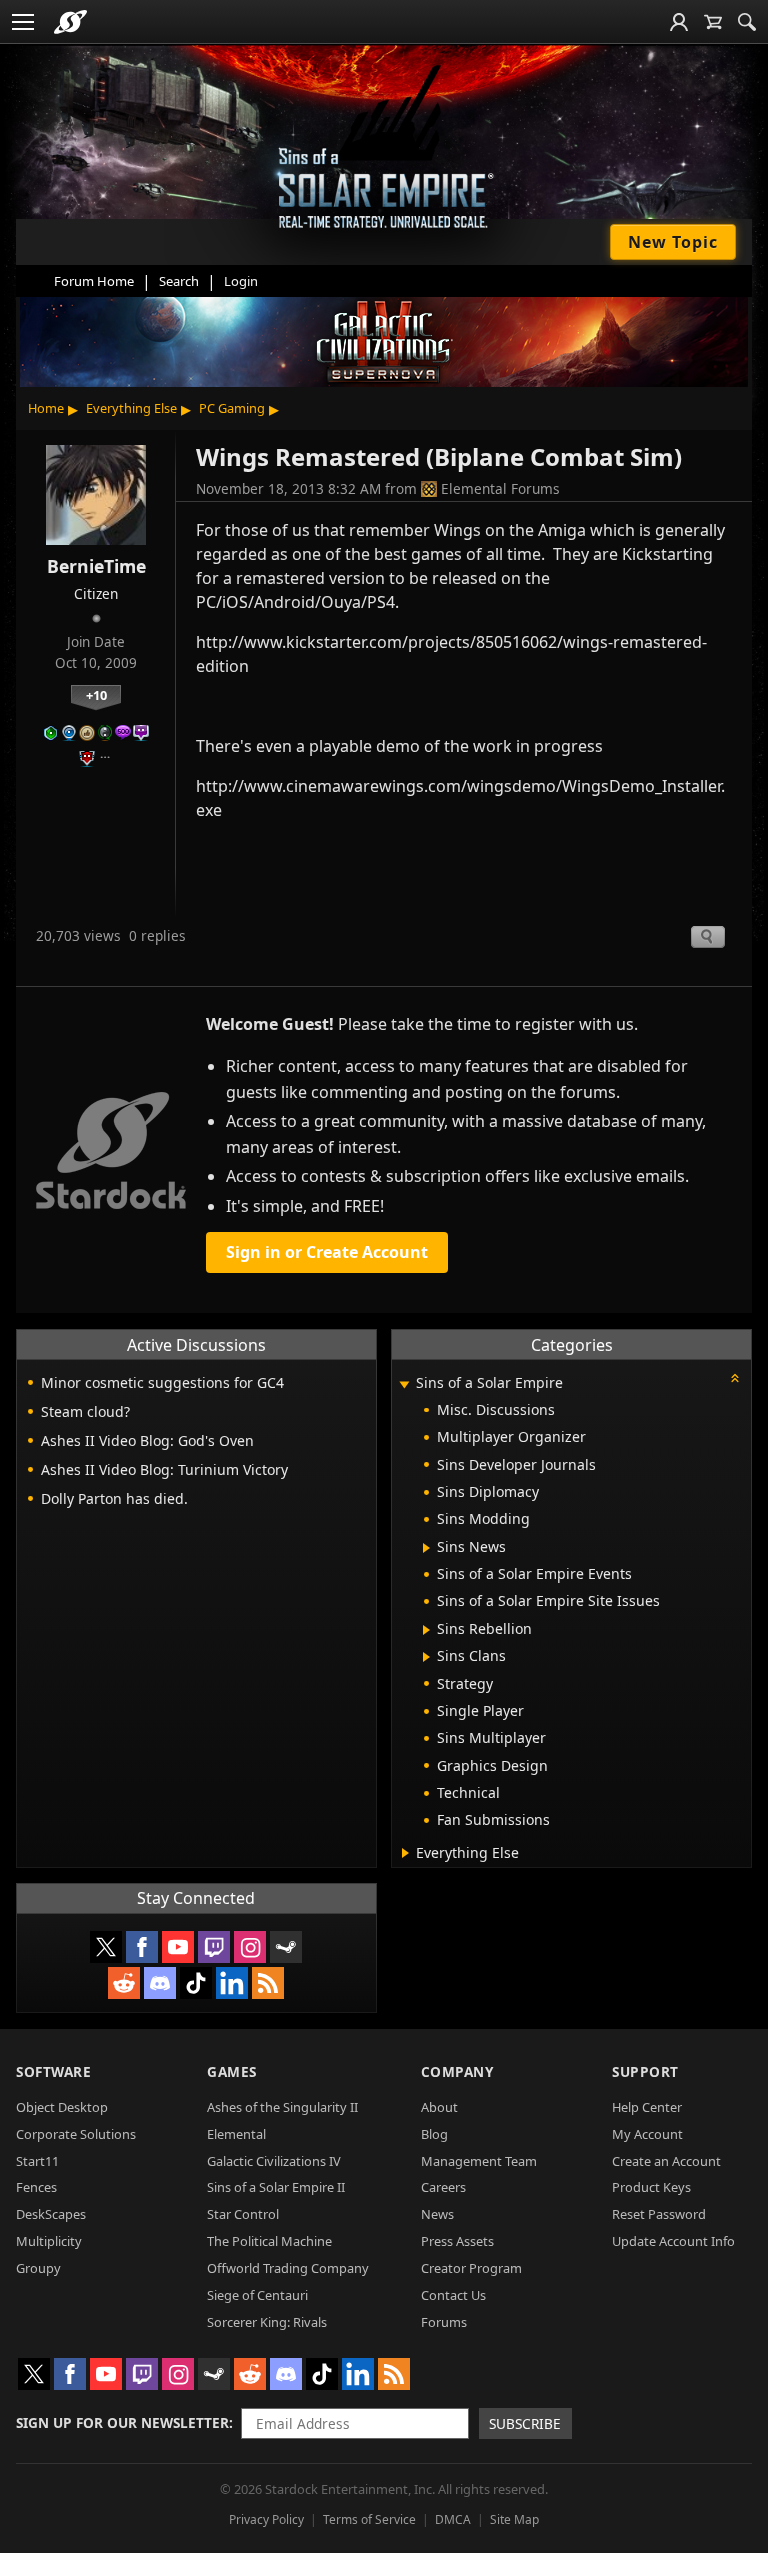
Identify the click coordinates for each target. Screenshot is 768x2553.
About (439, 2107)
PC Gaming (232, 408)
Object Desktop (62, 2107)
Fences (36, 2187)
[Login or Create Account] (679, 22)
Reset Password (659, 2214)
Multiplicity (49, 2241)
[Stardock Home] (70, 22)
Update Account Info (673, 2241)
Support (645, 2071)
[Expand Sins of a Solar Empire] (405, 1384)
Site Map (514, 2519)
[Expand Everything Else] (405, 1853)
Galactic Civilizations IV (274, 2161)
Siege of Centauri (257, 2295)
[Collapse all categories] (735, 1378)
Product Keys (651, 2187)
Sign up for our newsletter (122, 2422)
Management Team (479, 2161)
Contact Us (453, 2295)
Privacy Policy (266, 2519)
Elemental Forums (500, 488)
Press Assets (457, 2241)
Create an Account (666, 2161)
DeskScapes (51, 2214)
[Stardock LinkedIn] (232, 1983)
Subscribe (525, 2423)
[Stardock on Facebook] (142, 1947)
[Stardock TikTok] (196, 1983)
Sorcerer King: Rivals (267, 2322)
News (437, 2214)
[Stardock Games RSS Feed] (268, 1983)
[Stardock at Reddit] (124, 1983)
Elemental (236, 2134)
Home (46, 408)
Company (457, 2071)
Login (241, 281)
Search (179, 281)
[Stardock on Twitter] (106, 1947)
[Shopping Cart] (713, 22)
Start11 (37, 2161)
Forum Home (94, 281)
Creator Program (471, 2268)
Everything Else (131, 408)
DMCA (453, 2519)
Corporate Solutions (76, 2134)
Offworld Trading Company (288, 2268)
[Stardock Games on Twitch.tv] (214, 1947)
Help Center (647, 2107)
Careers (443, 2187)
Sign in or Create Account (327, 1252)
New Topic (673, 242)
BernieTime (96, 566)
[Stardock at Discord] (160, 1983)
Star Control (243, 2214)
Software (53, 2071)
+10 (96, 695)
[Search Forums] (747, 22)
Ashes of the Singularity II (282, 2107)
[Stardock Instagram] (250, 1947)
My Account (647, 2134)
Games (232, 2071)
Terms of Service (369, 2519)
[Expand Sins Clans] (426, 1657)
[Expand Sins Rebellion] (426, 1630)
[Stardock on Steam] (286, 1947)
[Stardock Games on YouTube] (178, 1947)
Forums (444, 2322)
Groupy (38, 2268)
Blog (434, 2134)
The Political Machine (269, 2241)
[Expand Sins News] (426, 1548)
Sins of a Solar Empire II (276, 2187)
